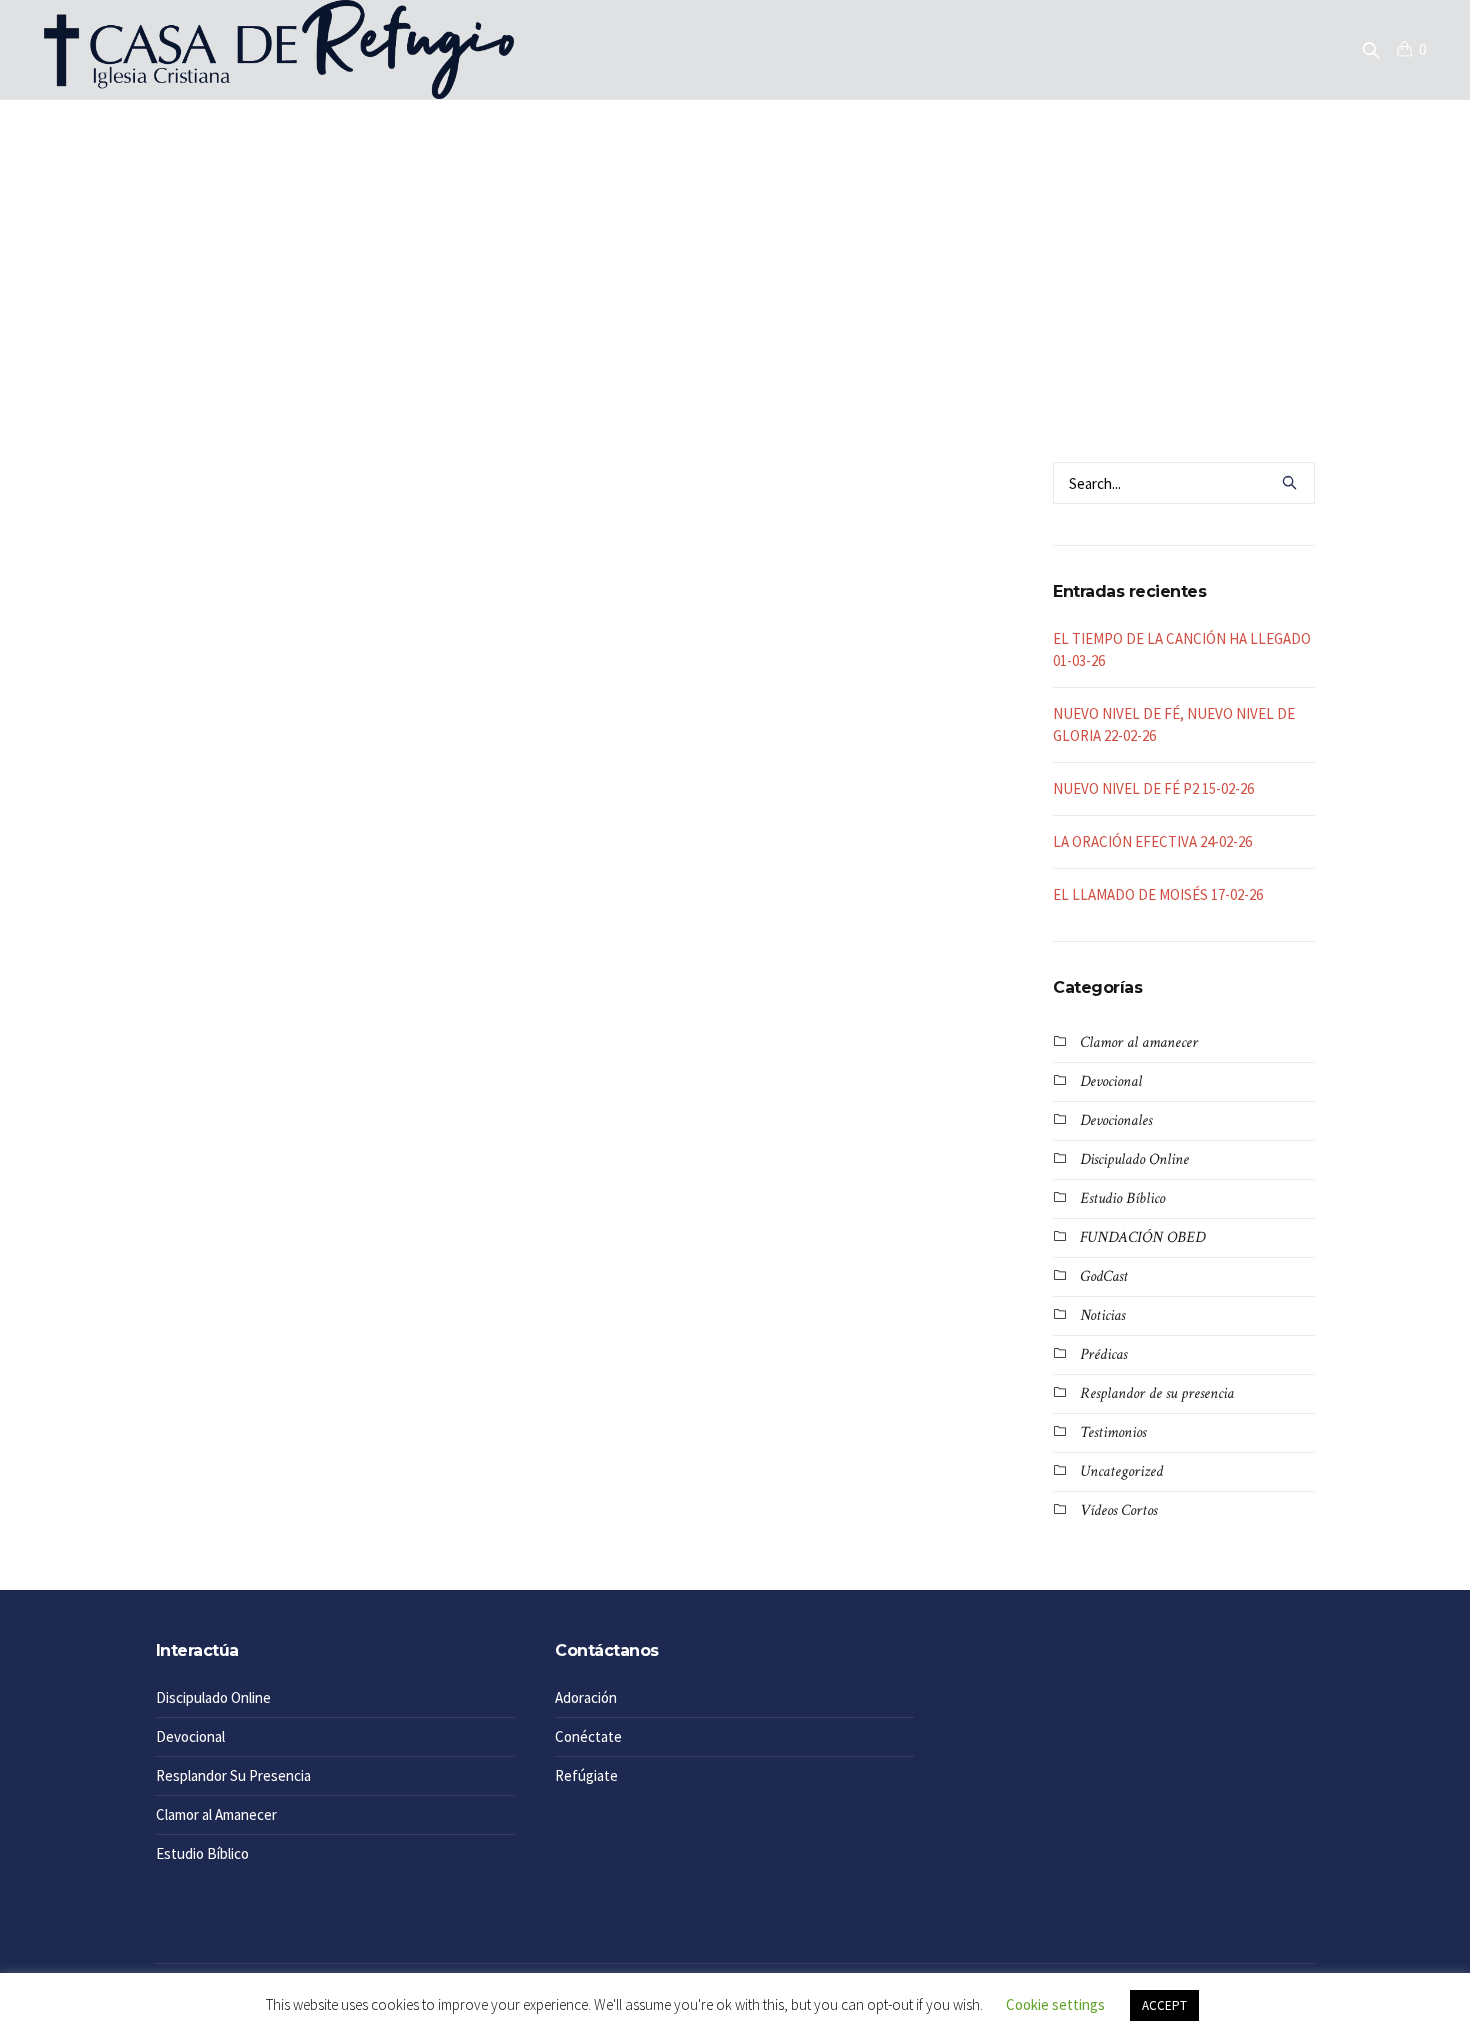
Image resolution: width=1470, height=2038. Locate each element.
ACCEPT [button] (1164, 2005)
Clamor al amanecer (1139, 1042)
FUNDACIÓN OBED (1142, 1237)
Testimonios (1113, 1432)
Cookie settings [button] (1055, 2004)
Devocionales (1116, 1120)
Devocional (1111, 1081)
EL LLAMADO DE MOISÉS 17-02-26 (1158, 894)
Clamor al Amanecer (216, 1814)
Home (708, 360)
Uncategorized (1121, 1471)
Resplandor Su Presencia (233, 1775)
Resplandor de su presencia (1157, 1393)
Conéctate (588, 1736)
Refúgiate (586, 1775)
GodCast (1104, 1276)
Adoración (586, 1697)
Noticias (1102, 1315)
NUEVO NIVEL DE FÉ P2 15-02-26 (1153, 788)
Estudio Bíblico (1122, 1198)
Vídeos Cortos (1118, 1510)
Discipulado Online (1134, 1159)
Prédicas (1103, 1354)
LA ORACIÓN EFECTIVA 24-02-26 (1152, 841)
